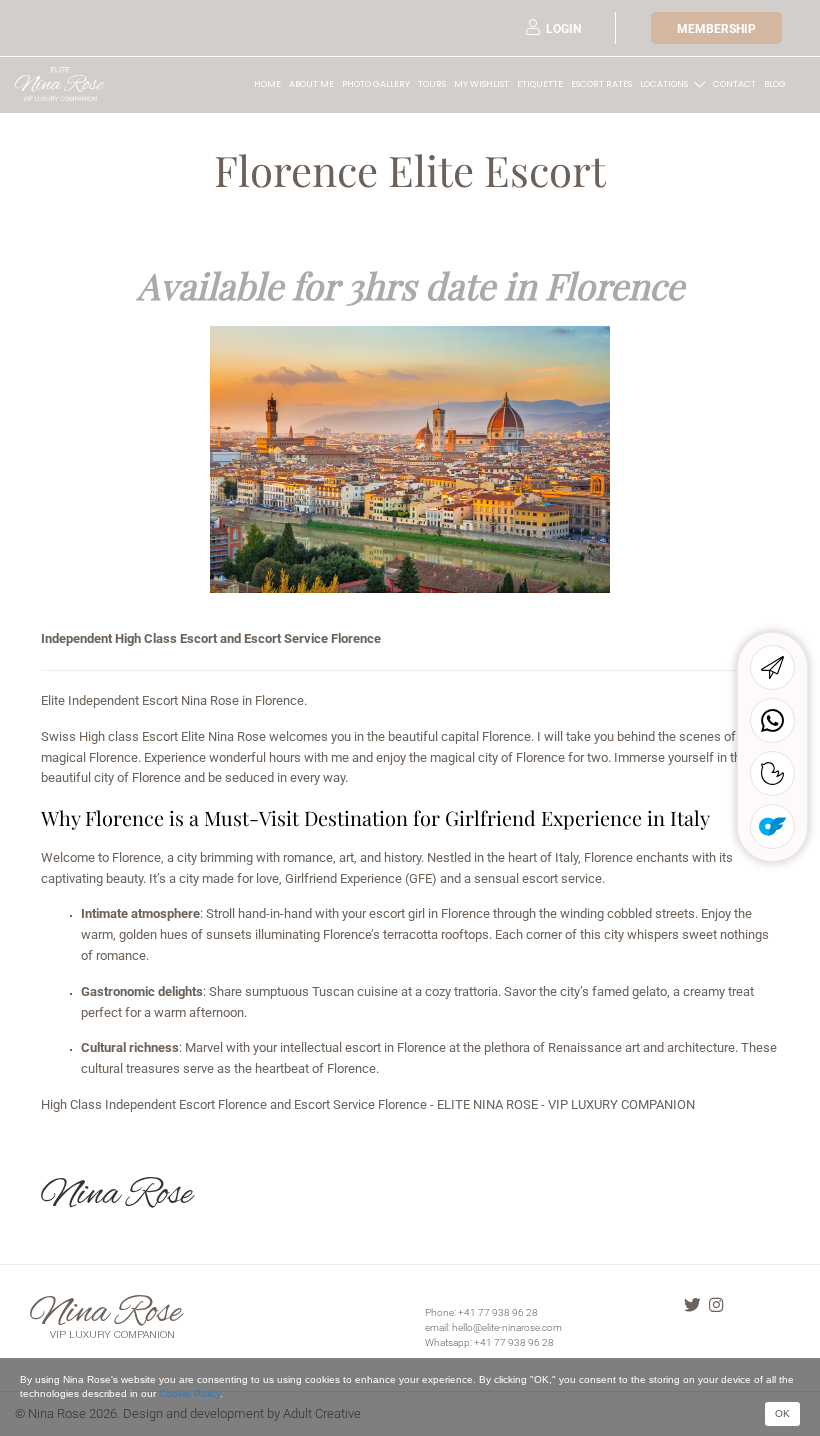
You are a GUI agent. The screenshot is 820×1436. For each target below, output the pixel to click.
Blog (775, 84)
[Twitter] (692, 1306)
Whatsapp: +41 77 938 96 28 (489, 1342)
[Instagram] (716, 1306)
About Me (311, 84)
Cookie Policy (189, 1393)
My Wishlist (481, 84)
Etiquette (540, 84)
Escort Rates (601, 84)
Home (267, 84)
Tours (432, 84)
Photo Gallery (376, 84)
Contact (734, 84)
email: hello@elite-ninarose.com (493, 1327)
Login (563, 29)
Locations (664, 84)
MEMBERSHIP (716, 29)
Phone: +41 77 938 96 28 (481, 1312)
